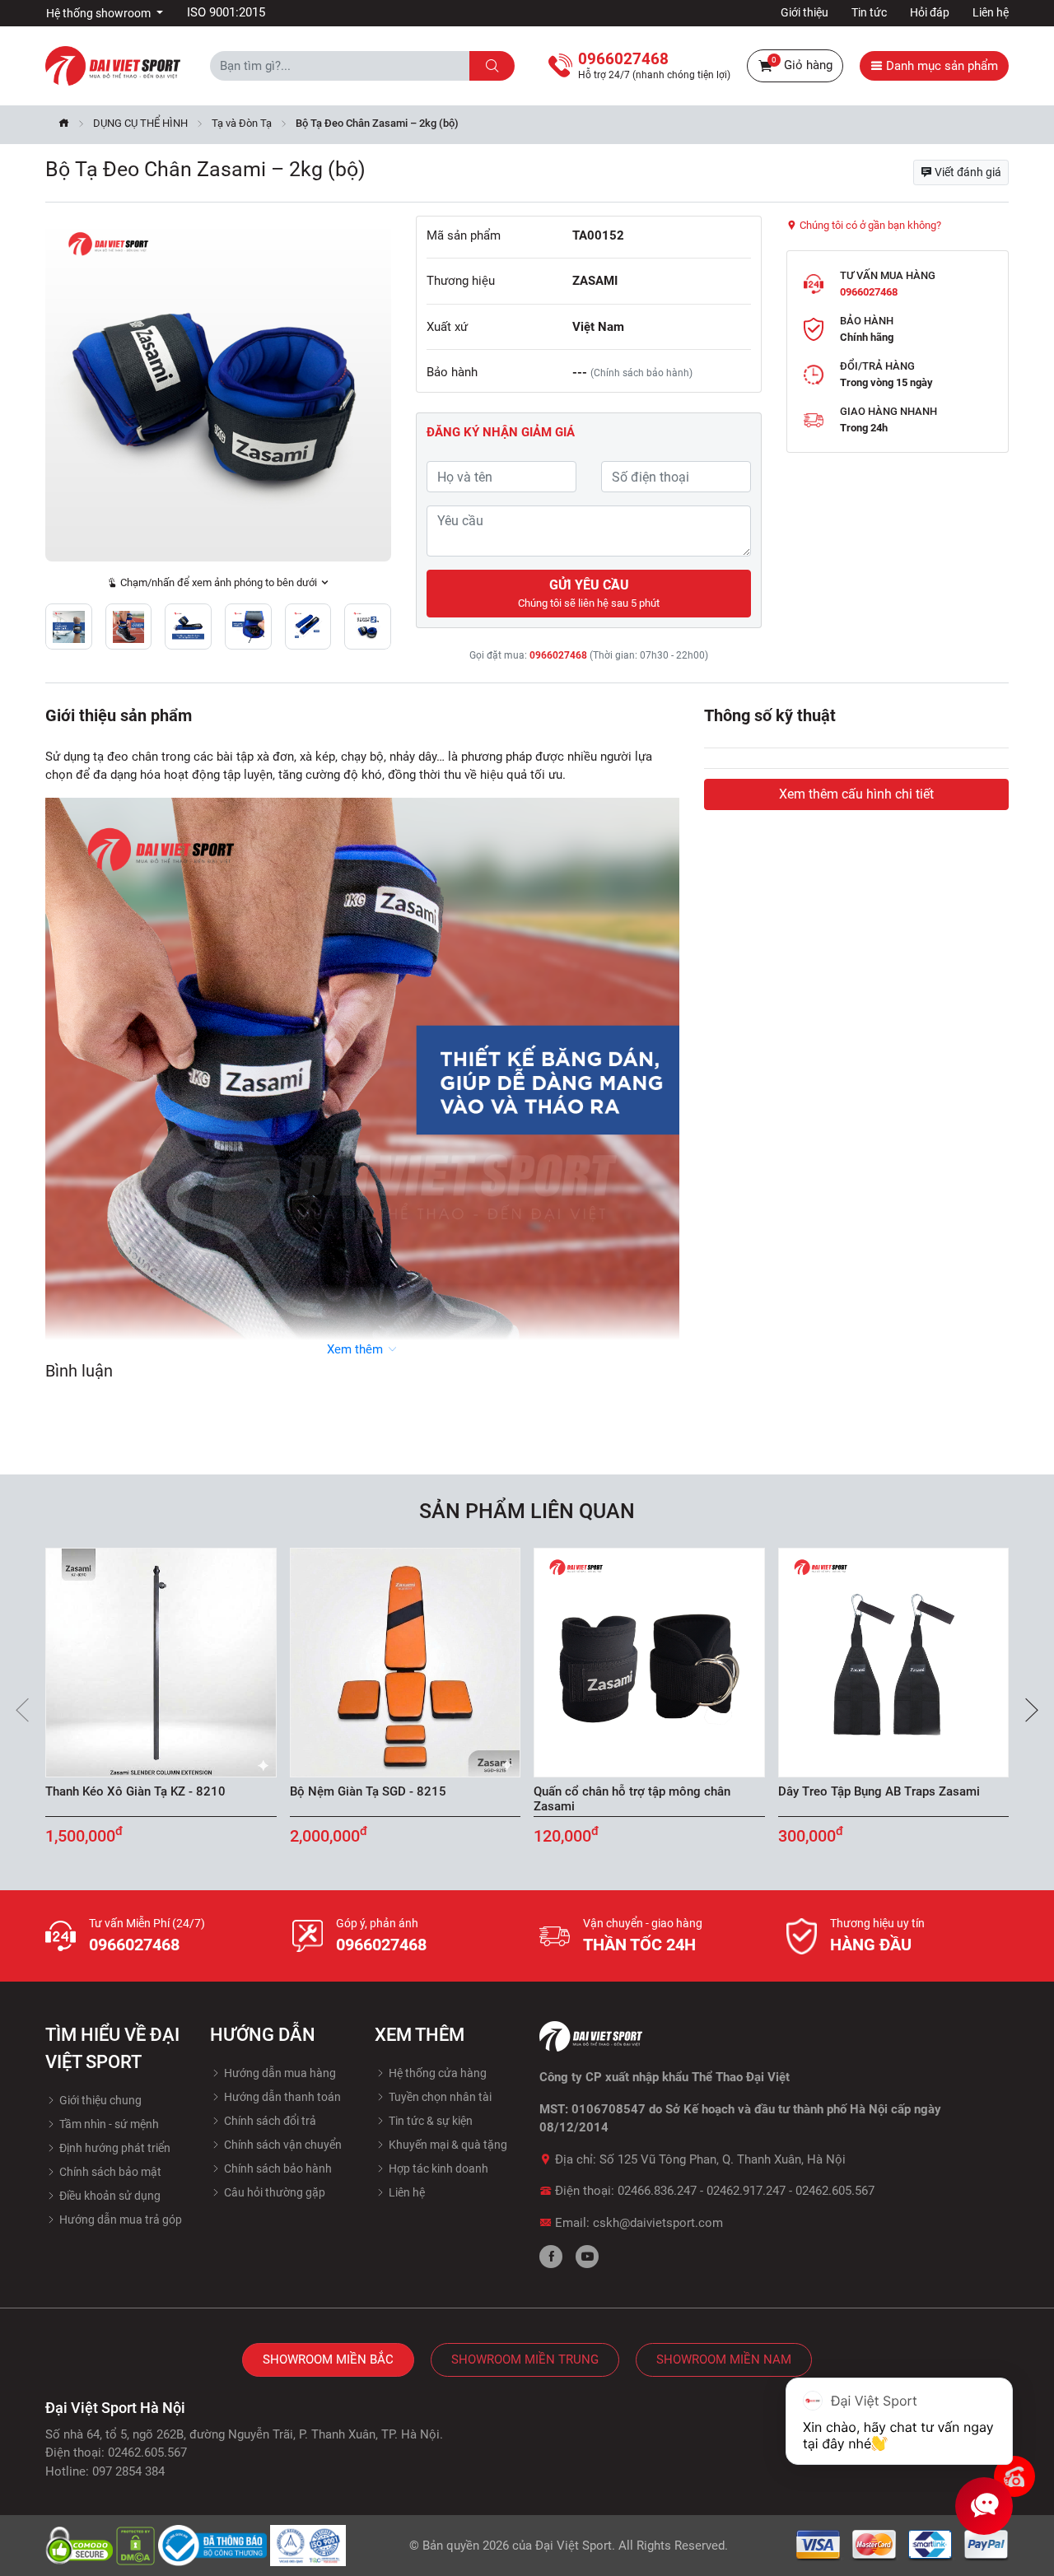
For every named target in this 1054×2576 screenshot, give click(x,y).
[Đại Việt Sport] (113, 65)
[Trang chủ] (64, 125)
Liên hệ (991, 12)
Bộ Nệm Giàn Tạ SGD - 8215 (368, 1791)
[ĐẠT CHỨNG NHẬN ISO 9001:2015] (308, 2545)
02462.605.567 (835, 2191)
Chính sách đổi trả (269, 2121)
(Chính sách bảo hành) (641, 373)
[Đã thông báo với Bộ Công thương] (214, 2545)
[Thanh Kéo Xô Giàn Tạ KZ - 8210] (161, 1663)
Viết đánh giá (967, 172)
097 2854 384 (128, 2471)
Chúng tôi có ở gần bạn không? (869, 225)
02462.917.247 (746, 2191)
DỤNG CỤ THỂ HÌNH (140, 123)
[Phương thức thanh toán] (902, 2545)
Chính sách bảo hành (277, 2168)
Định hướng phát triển (114, 2148)
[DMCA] (137, 2545)
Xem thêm (357, 1349)
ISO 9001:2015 (226, 12)
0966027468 (558, 655)
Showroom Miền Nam (724, 2359)
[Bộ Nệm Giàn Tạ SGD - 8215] (406, 1663)
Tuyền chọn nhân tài (439, 2097)
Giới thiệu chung (99, 2100)
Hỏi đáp (930, 12)
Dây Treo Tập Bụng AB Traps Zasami (879, 1791)
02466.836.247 (657, 2191)
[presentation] (22, 1710)
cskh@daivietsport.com (658, 2223)
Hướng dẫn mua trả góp (119, 2220)
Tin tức (869, 12)
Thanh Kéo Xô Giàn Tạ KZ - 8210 (135, 1791)
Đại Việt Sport (574, 2546)
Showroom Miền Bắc (328, 2359)
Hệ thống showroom (100, 13)
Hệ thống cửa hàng (436, 2073)
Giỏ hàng (802, 64)
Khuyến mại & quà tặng (447, 2145)
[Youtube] (587, 2257)
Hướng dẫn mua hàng (279, 2073)
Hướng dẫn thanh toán (281, 2097)
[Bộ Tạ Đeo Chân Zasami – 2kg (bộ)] (218, 389)
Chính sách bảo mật (109, 2172)
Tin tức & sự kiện (429, 2121)
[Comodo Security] (81, 2545)
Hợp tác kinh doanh (437, 2168)
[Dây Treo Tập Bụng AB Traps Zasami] (894, 1663)
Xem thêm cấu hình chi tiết (856, 794)
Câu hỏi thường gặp (273, 2192)
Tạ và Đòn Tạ (242, 123)
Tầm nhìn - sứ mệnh (108, 2124)
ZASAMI (595, 281)
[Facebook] (551, 2257)
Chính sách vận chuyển (282, 2145)
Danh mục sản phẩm (940, 66)
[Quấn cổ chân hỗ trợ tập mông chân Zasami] (649, 1663)
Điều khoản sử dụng (109, 2196)
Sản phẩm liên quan (527, 1511)
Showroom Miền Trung (525, 2359)
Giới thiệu (804, 12)
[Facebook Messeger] (1014, 2476)
